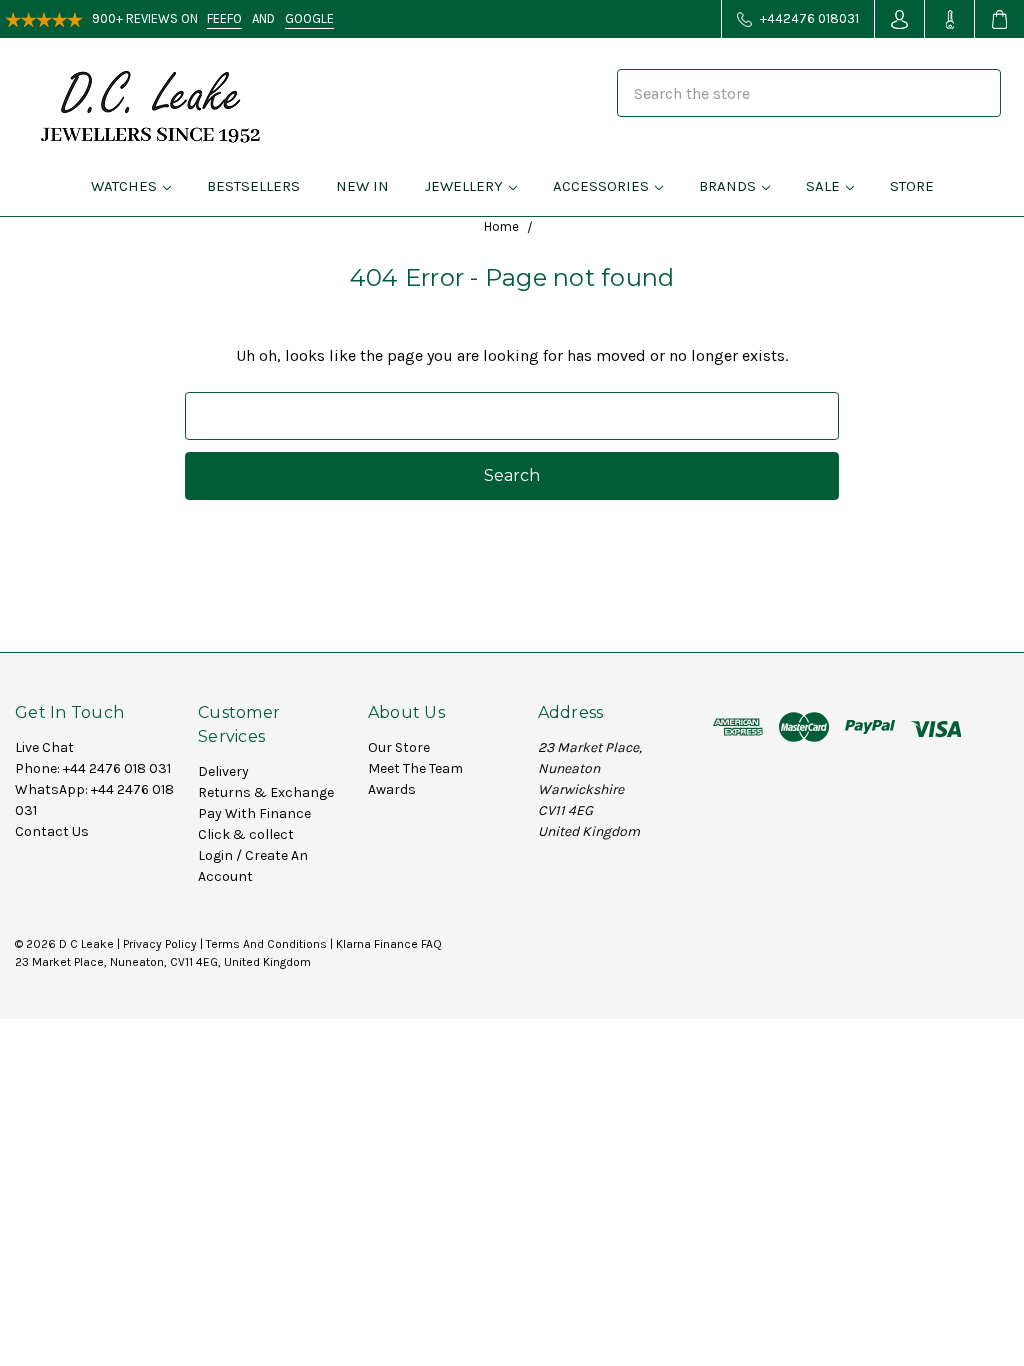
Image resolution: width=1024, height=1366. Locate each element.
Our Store (399, 747)
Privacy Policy (160, 944)
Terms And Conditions (266, 944)
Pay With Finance (254, 813)
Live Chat (44, 747)
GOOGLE (309, 18)
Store (912, 186)
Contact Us (52, 831)
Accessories (601, 186)
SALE (823, 186)
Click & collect (246, 834)
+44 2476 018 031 (117, 768)
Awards (392, 789)
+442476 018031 (808, 18)
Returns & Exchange (266, 792)
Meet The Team (415, 768)
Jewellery (464, 186)
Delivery (223, 771)
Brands (727, 186)
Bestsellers (253, 186)
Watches (124, 186)
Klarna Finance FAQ (389, 944)
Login (215, 855)
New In (362, 186)
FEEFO (224, 18)
